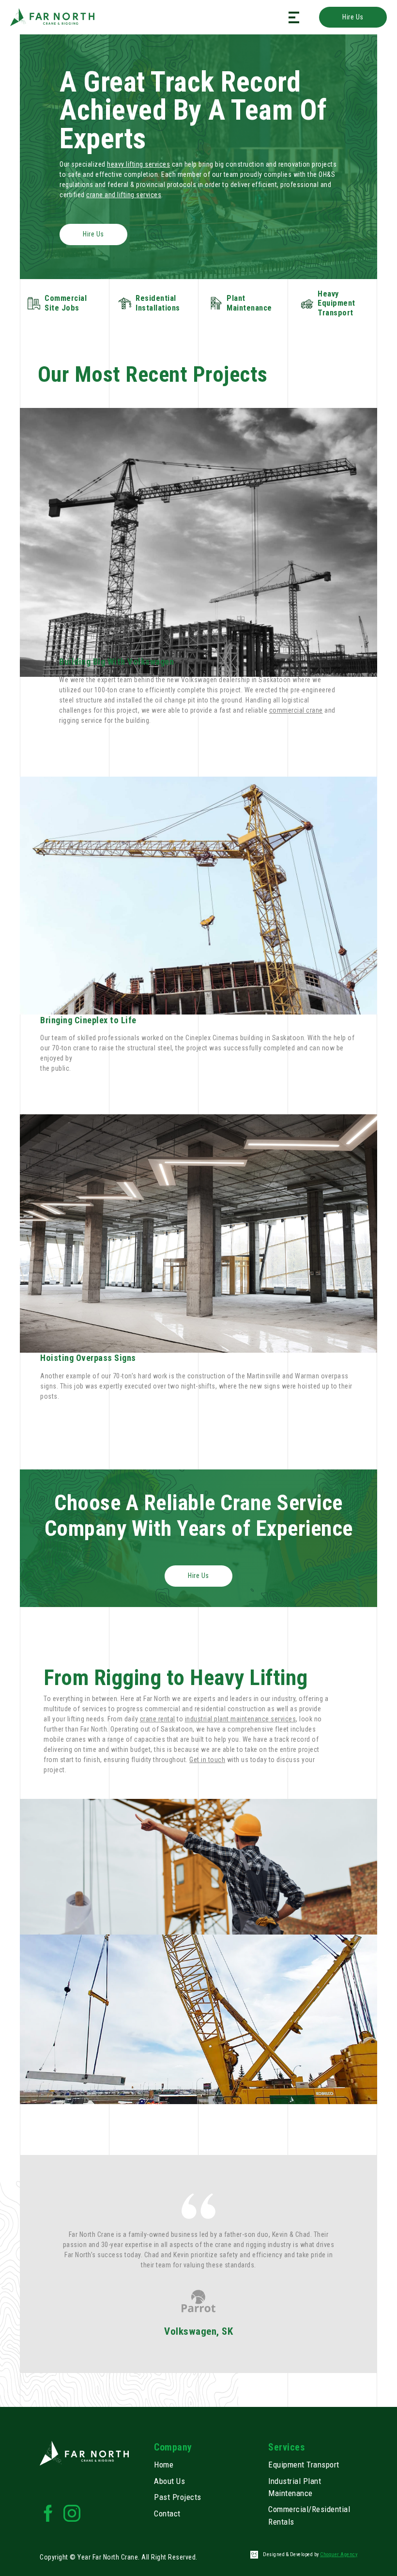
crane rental (158, 1719)
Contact (167, 2514)
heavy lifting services (138, 164)
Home (164, 2465)
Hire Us (353, 17)
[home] (52, 17)
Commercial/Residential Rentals (309, 2515)
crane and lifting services (124, 195)
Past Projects (178, 2497)
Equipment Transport (304, 2465)
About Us (169, 2481)
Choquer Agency (339, 2554)
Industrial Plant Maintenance (295, 2487)
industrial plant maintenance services (241, 1719)
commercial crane (296, 710)
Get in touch (207, 1760)
